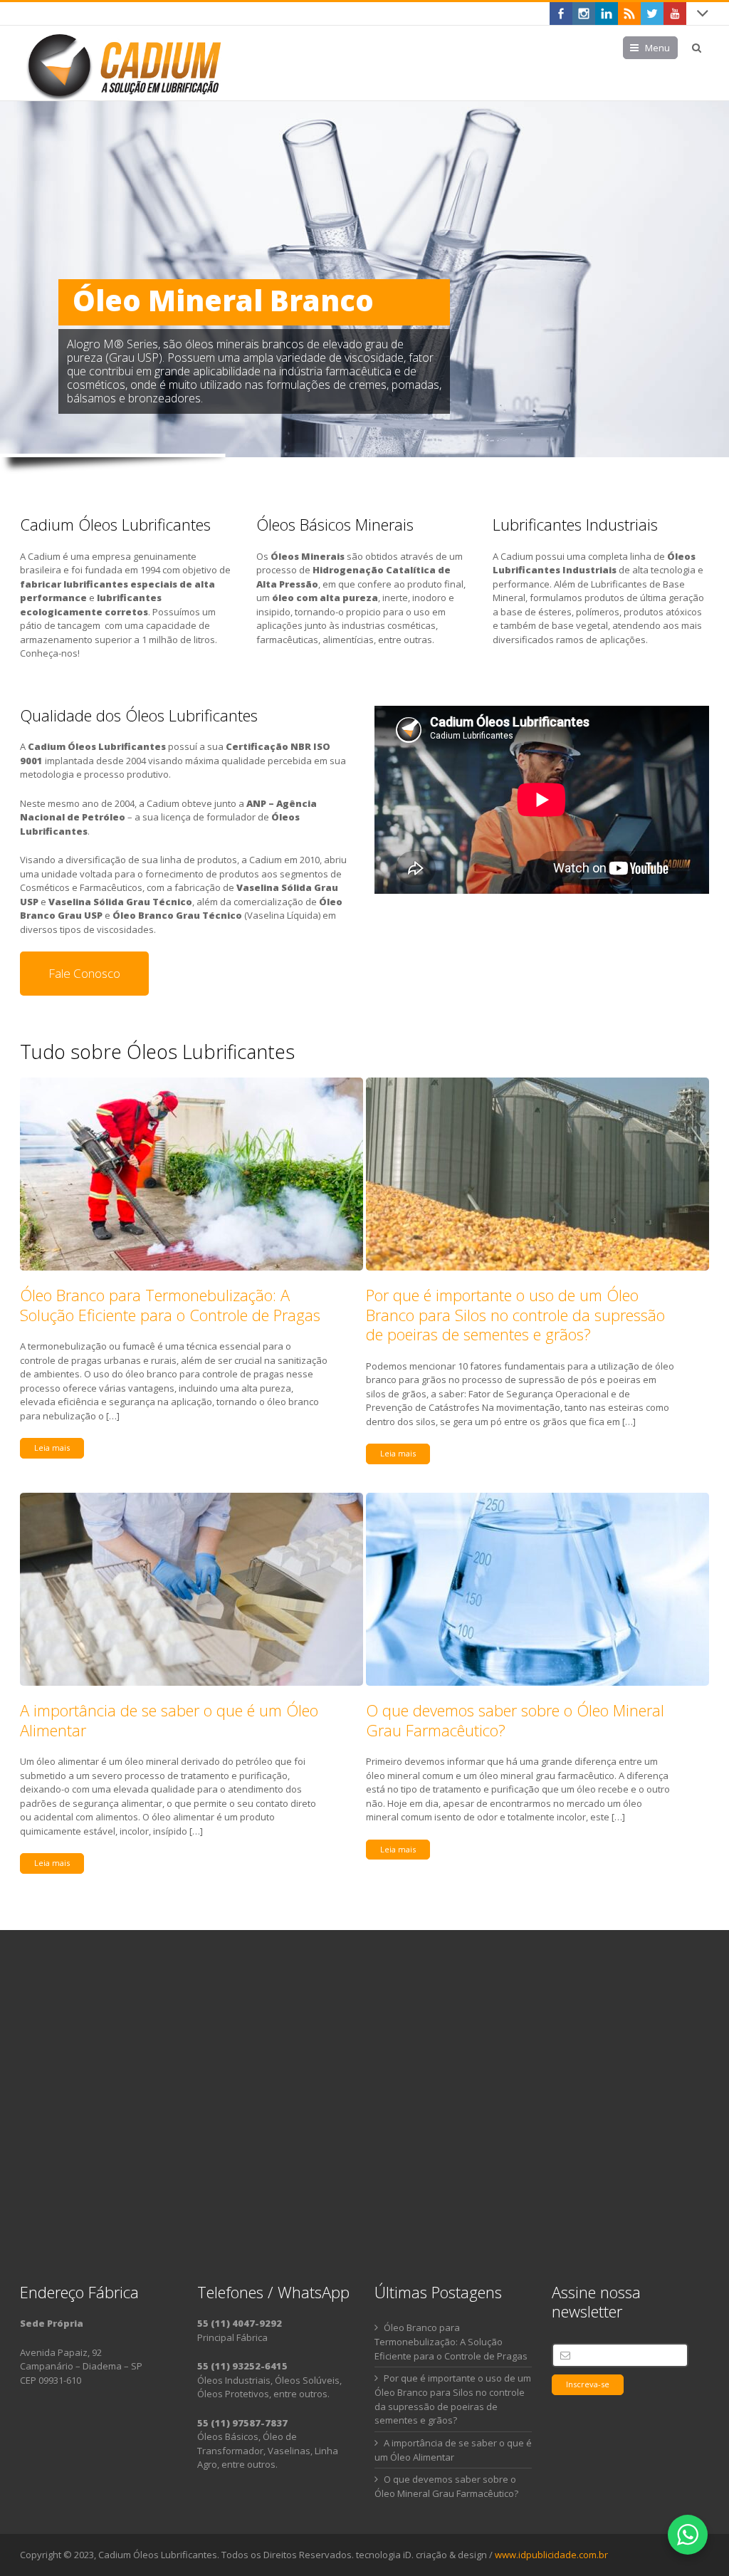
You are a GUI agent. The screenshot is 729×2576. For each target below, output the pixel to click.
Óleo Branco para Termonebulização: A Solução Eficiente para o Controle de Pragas (170, 1305)
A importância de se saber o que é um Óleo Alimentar (169, 1720)
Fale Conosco (84, 973)
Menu (657, 48)
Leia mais (52, 1448)
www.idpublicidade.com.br (551, 2555)
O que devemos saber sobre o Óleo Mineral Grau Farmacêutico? (515, 1720)
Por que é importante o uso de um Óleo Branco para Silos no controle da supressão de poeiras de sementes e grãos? (515, 1314)
